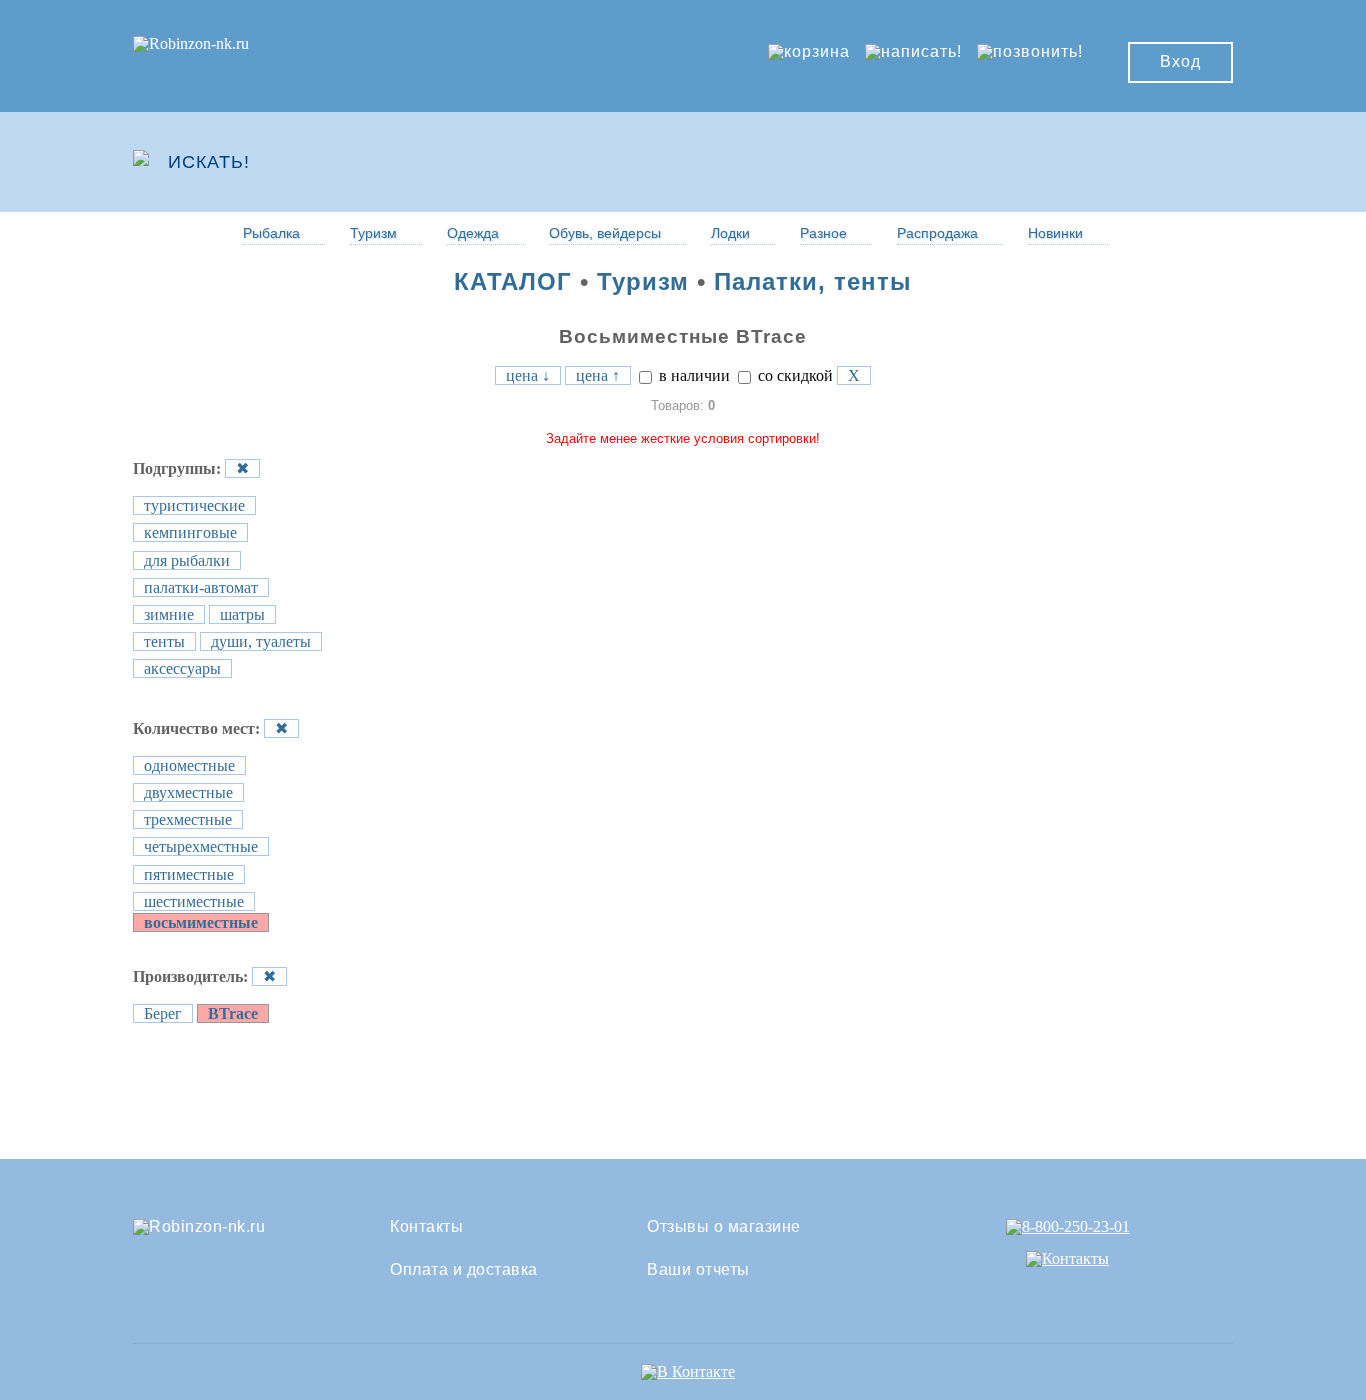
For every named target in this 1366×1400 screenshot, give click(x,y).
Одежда (473, 233)
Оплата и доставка (464, 1270)
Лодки (730, 233)
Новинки (1055, 233)
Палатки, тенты (813, 281)
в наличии (692, 375)
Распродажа (937, 233)
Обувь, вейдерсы (605, 233)
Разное (823, 233)
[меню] (1174, 162)
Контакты (426, 1227)
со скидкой (793, 375)
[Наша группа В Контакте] (688, 1371)
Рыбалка (271, 233)
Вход (1180, 61)
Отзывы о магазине (724, 1227)
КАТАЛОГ (513, 281)
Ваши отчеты (698, 1270)
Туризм (373, 233)
